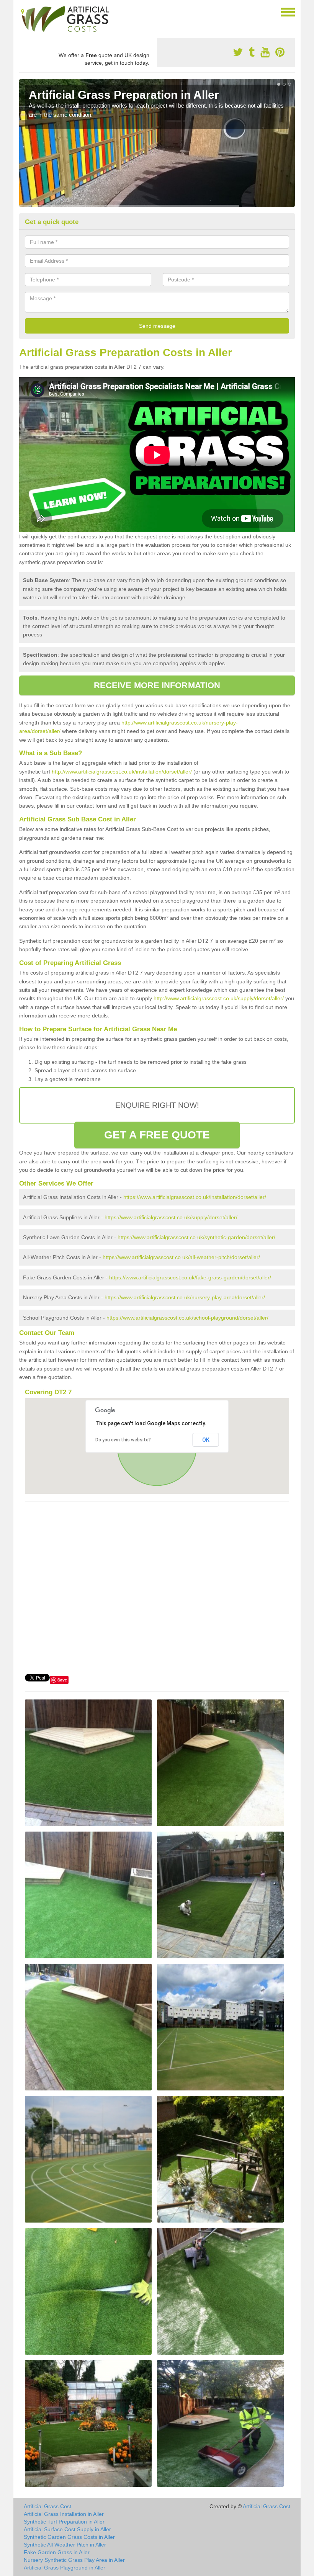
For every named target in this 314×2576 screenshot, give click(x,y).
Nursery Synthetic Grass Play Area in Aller (74, 2560)
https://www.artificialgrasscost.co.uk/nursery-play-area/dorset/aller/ (185, 1297)
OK (206, 1440)
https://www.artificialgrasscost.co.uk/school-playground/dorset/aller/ (187, 1318)
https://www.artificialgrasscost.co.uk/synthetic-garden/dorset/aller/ (196, 1237)
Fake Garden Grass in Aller (57, 2552)
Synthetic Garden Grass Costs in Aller (69, 2537)
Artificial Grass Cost (47, 2506)
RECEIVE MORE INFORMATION (157, 685)
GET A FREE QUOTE (157, 1135)
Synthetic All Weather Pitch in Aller (65, 2545)
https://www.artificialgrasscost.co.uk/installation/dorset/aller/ (195, 1197)
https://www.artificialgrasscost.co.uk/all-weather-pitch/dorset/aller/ (181, 1257)
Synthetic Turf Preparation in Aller (64, 2522)
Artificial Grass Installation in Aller (64, 2514)
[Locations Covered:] (23, 11)
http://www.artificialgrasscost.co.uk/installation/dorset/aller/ (122, 772)
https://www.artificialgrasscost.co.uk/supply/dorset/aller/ (171, 1217)
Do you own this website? (123, 1440)
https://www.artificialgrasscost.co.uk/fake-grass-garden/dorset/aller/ (190, 1277)
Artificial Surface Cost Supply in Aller (67, 2529)
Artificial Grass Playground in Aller (65, 2568)
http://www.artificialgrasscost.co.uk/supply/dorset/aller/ (219, 998)
